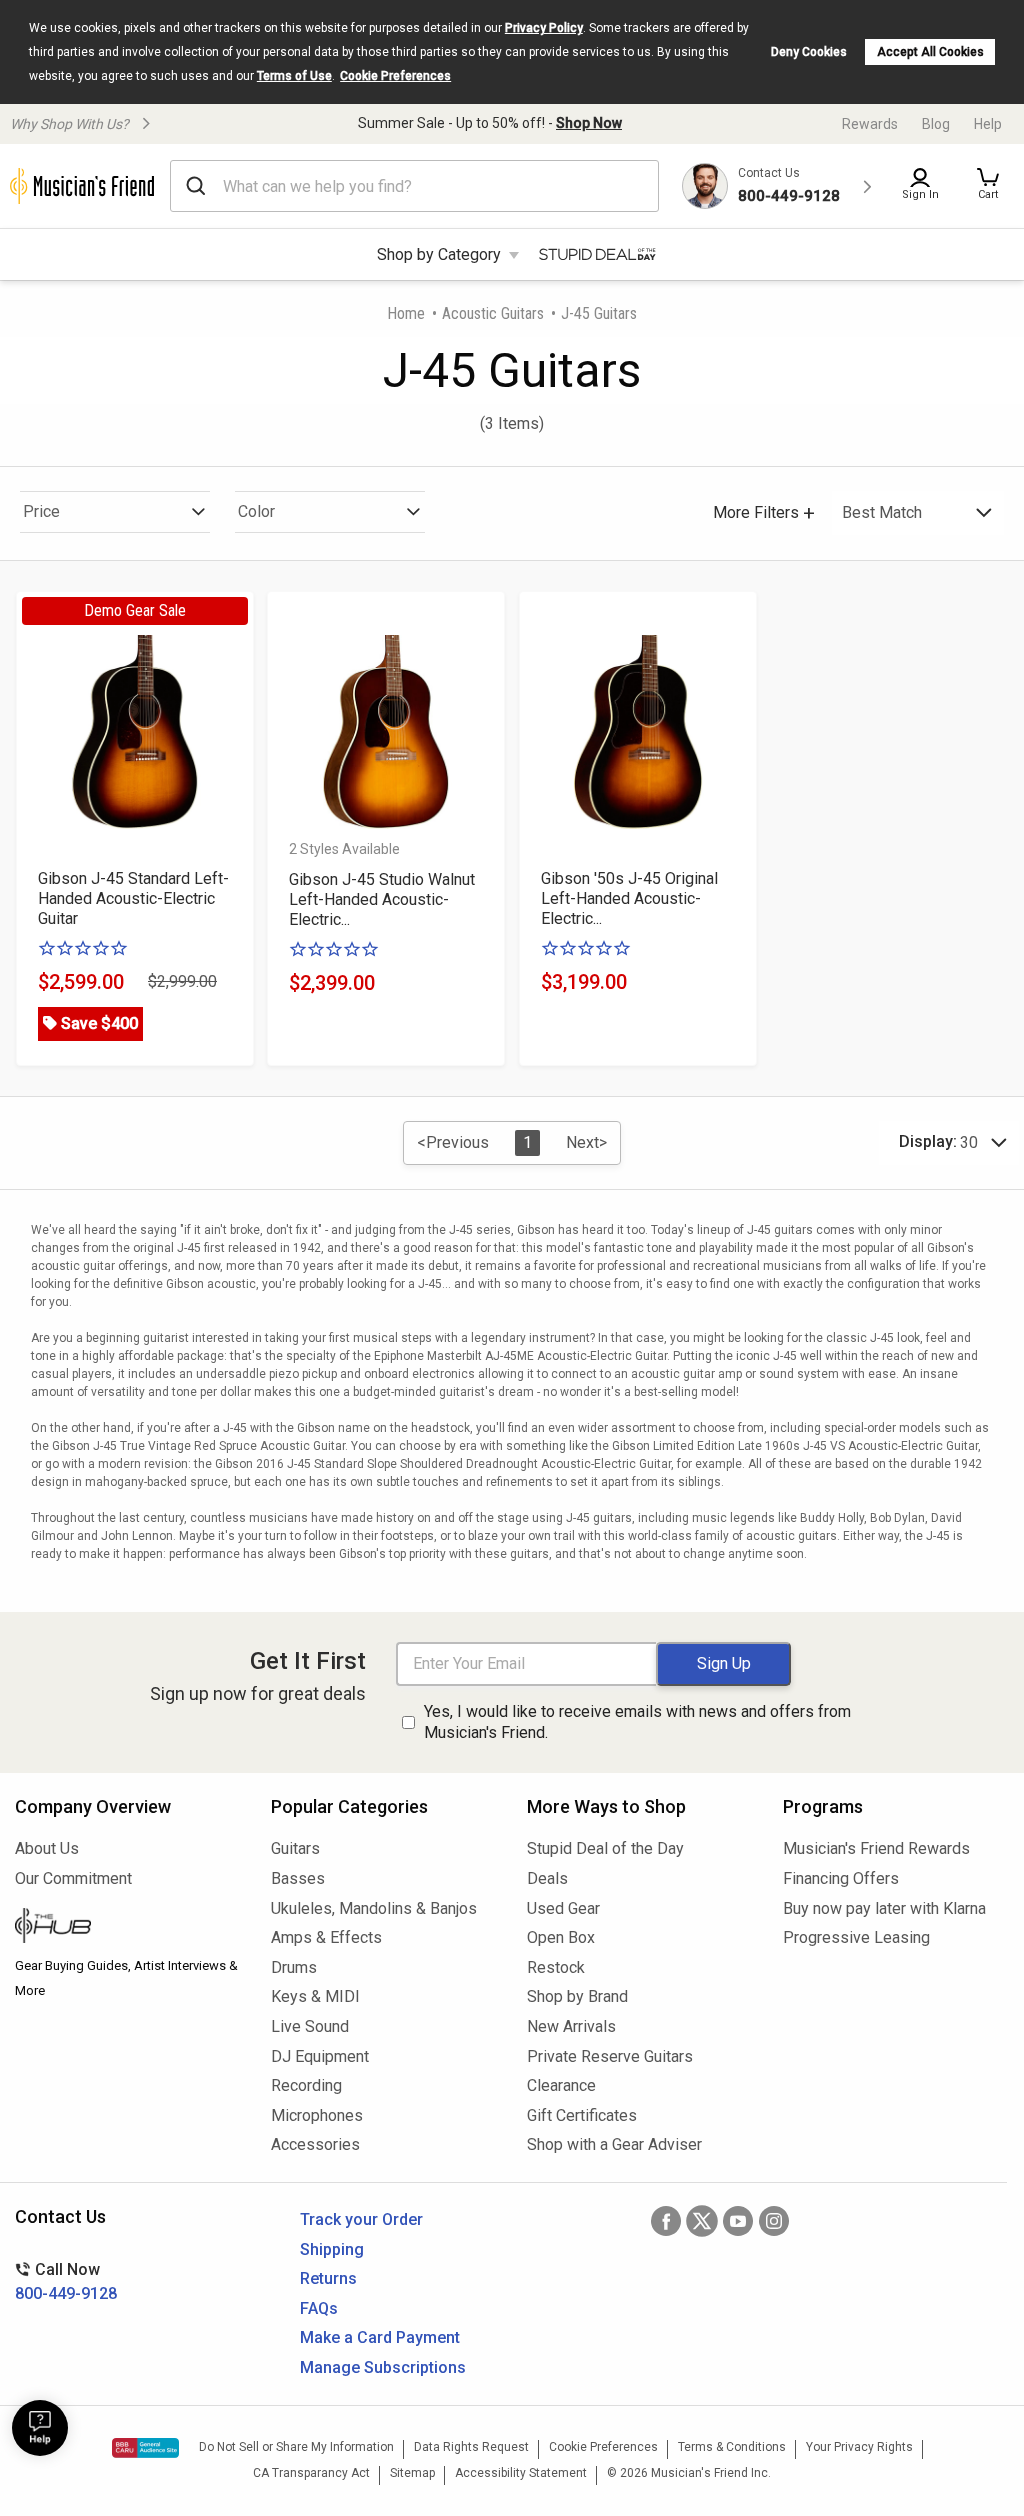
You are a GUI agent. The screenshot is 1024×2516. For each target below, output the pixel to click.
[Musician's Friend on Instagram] (774, 2221)
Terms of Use (294, 76)
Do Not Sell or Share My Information (296, 2447)
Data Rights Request (471, 2447)
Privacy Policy (544, 28)
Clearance (561, 2085)
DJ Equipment (320, 2056)
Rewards (870, 124)
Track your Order (361, 2219)
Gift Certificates (582, 2115)
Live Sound (310, 2026)
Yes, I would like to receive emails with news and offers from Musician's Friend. (637, 1722)
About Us (47, 1848)
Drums (294, 1967)
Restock (556, 1967)
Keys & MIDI (315, 1996)
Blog (936, 124)
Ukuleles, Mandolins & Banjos (374, 1908)
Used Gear (563, 1908)
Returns (328, 2278)
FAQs (319, 2308)
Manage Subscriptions (383, 2367)
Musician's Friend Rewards (876, 1848)
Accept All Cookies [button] (930, 52)
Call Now (66, 2281)
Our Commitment (73, 1878)
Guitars (295, 1848)
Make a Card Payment (380, 2337)
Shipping (332, 2249)
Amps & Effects (326, 1937)
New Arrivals (571, 2026)
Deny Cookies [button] (809, 52)
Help (988, 124)
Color (256, 511)
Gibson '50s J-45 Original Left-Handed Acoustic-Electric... (629, 898)
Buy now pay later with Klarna (884, 1908)
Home (406, 313)
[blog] (128, 1928)
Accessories (315, 2144)
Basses (298, 1878)
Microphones (317, 2115)
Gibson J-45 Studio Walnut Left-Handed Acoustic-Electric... (382, 899)
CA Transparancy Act (311, 2473)
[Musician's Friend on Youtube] (738, 2221)
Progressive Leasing (856, 1937)
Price (41, 511)
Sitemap (412, 2473)
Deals (547, 1878)
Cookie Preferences (395, 76)
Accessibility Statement (521, 2473)
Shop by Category (439, 254)
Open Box (561, 1937)
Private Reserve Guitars (610, 2056)
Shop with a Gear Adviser (614, 2144)
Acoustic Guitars (493, 313)
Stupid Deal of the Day (605, 1848)
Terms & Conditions (732, 2447)
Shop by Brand (577, 1996)
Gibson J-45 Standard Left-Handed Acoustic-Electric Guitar (133, 898)
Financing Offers (841, 1878)
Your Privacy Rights (859, 2447)
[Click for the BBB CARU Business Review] (145, 2448)
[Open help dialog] (40, 2428)
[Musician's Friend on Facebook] (666, 2221)
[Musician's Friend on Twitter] (702, 2221)
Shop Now (589, 123)
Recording (306, 2085)
